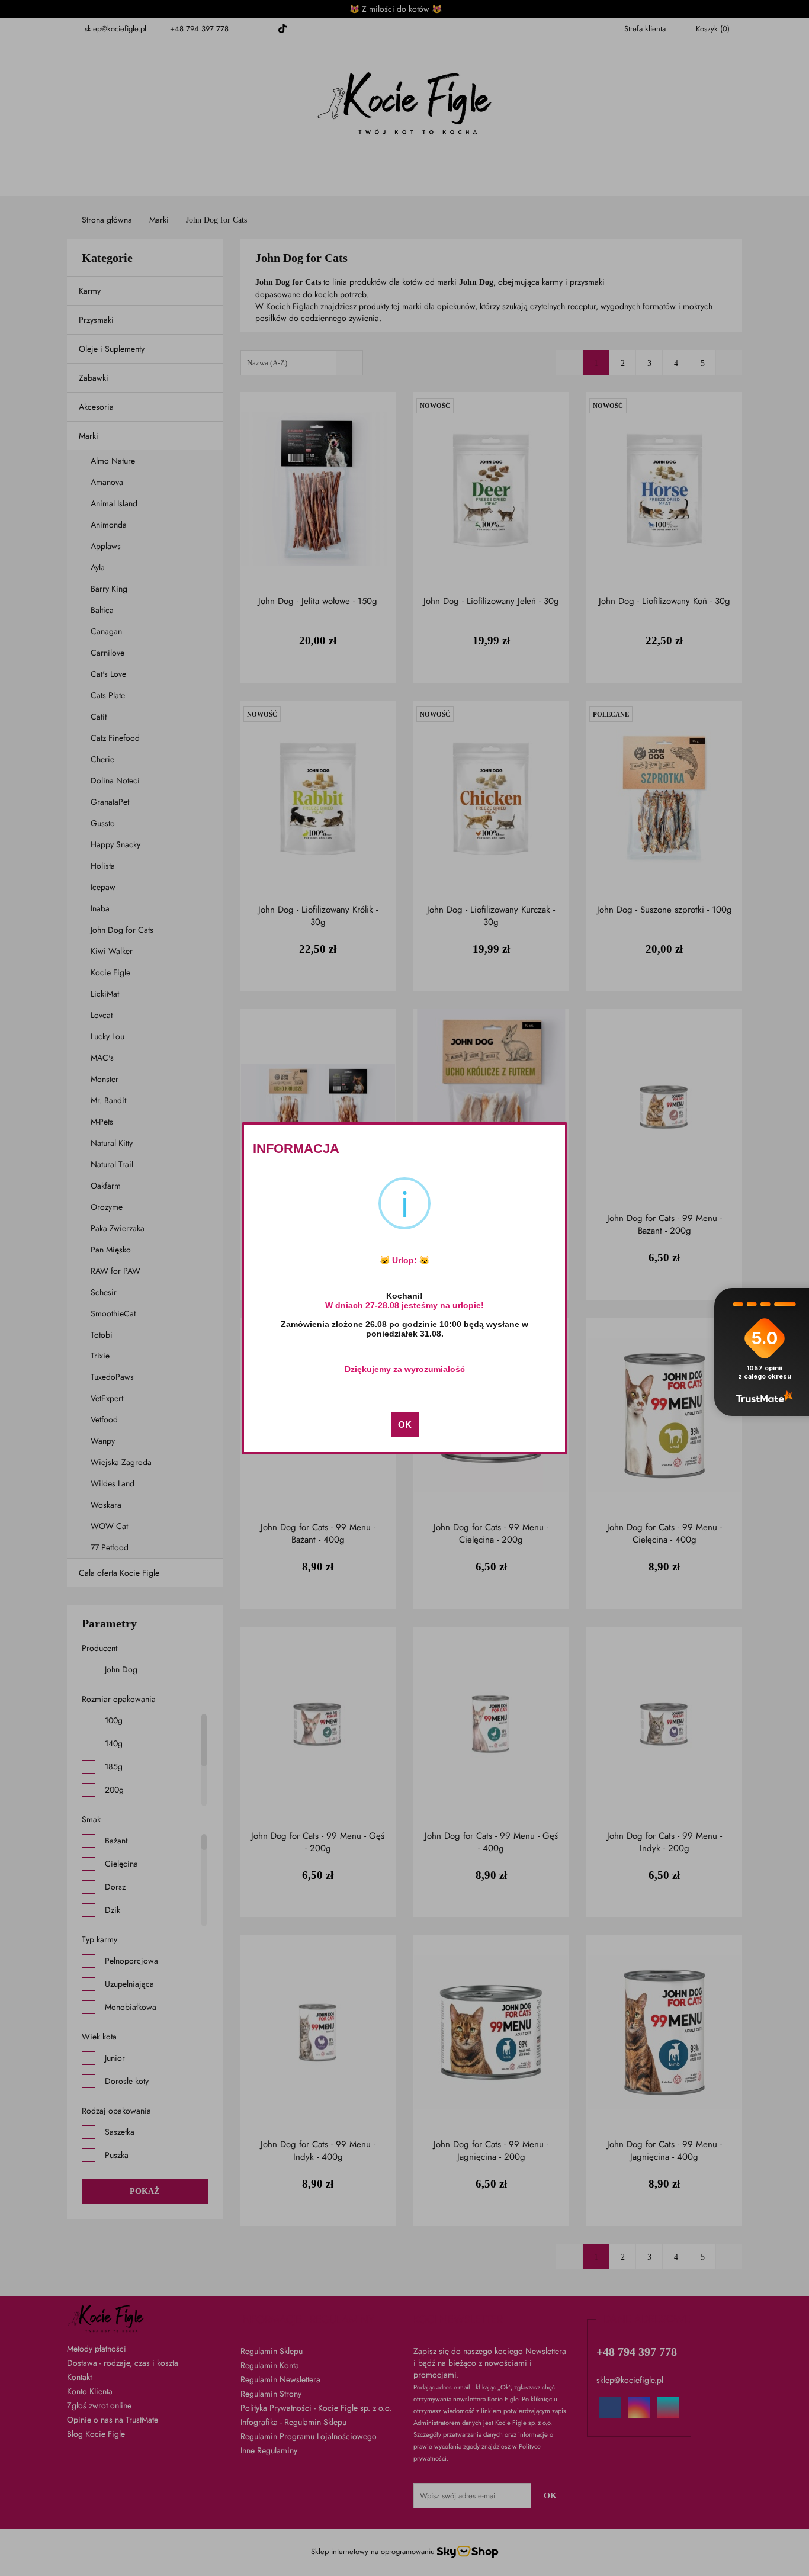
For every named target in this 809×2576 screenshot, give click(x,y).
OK (405, 1424)
